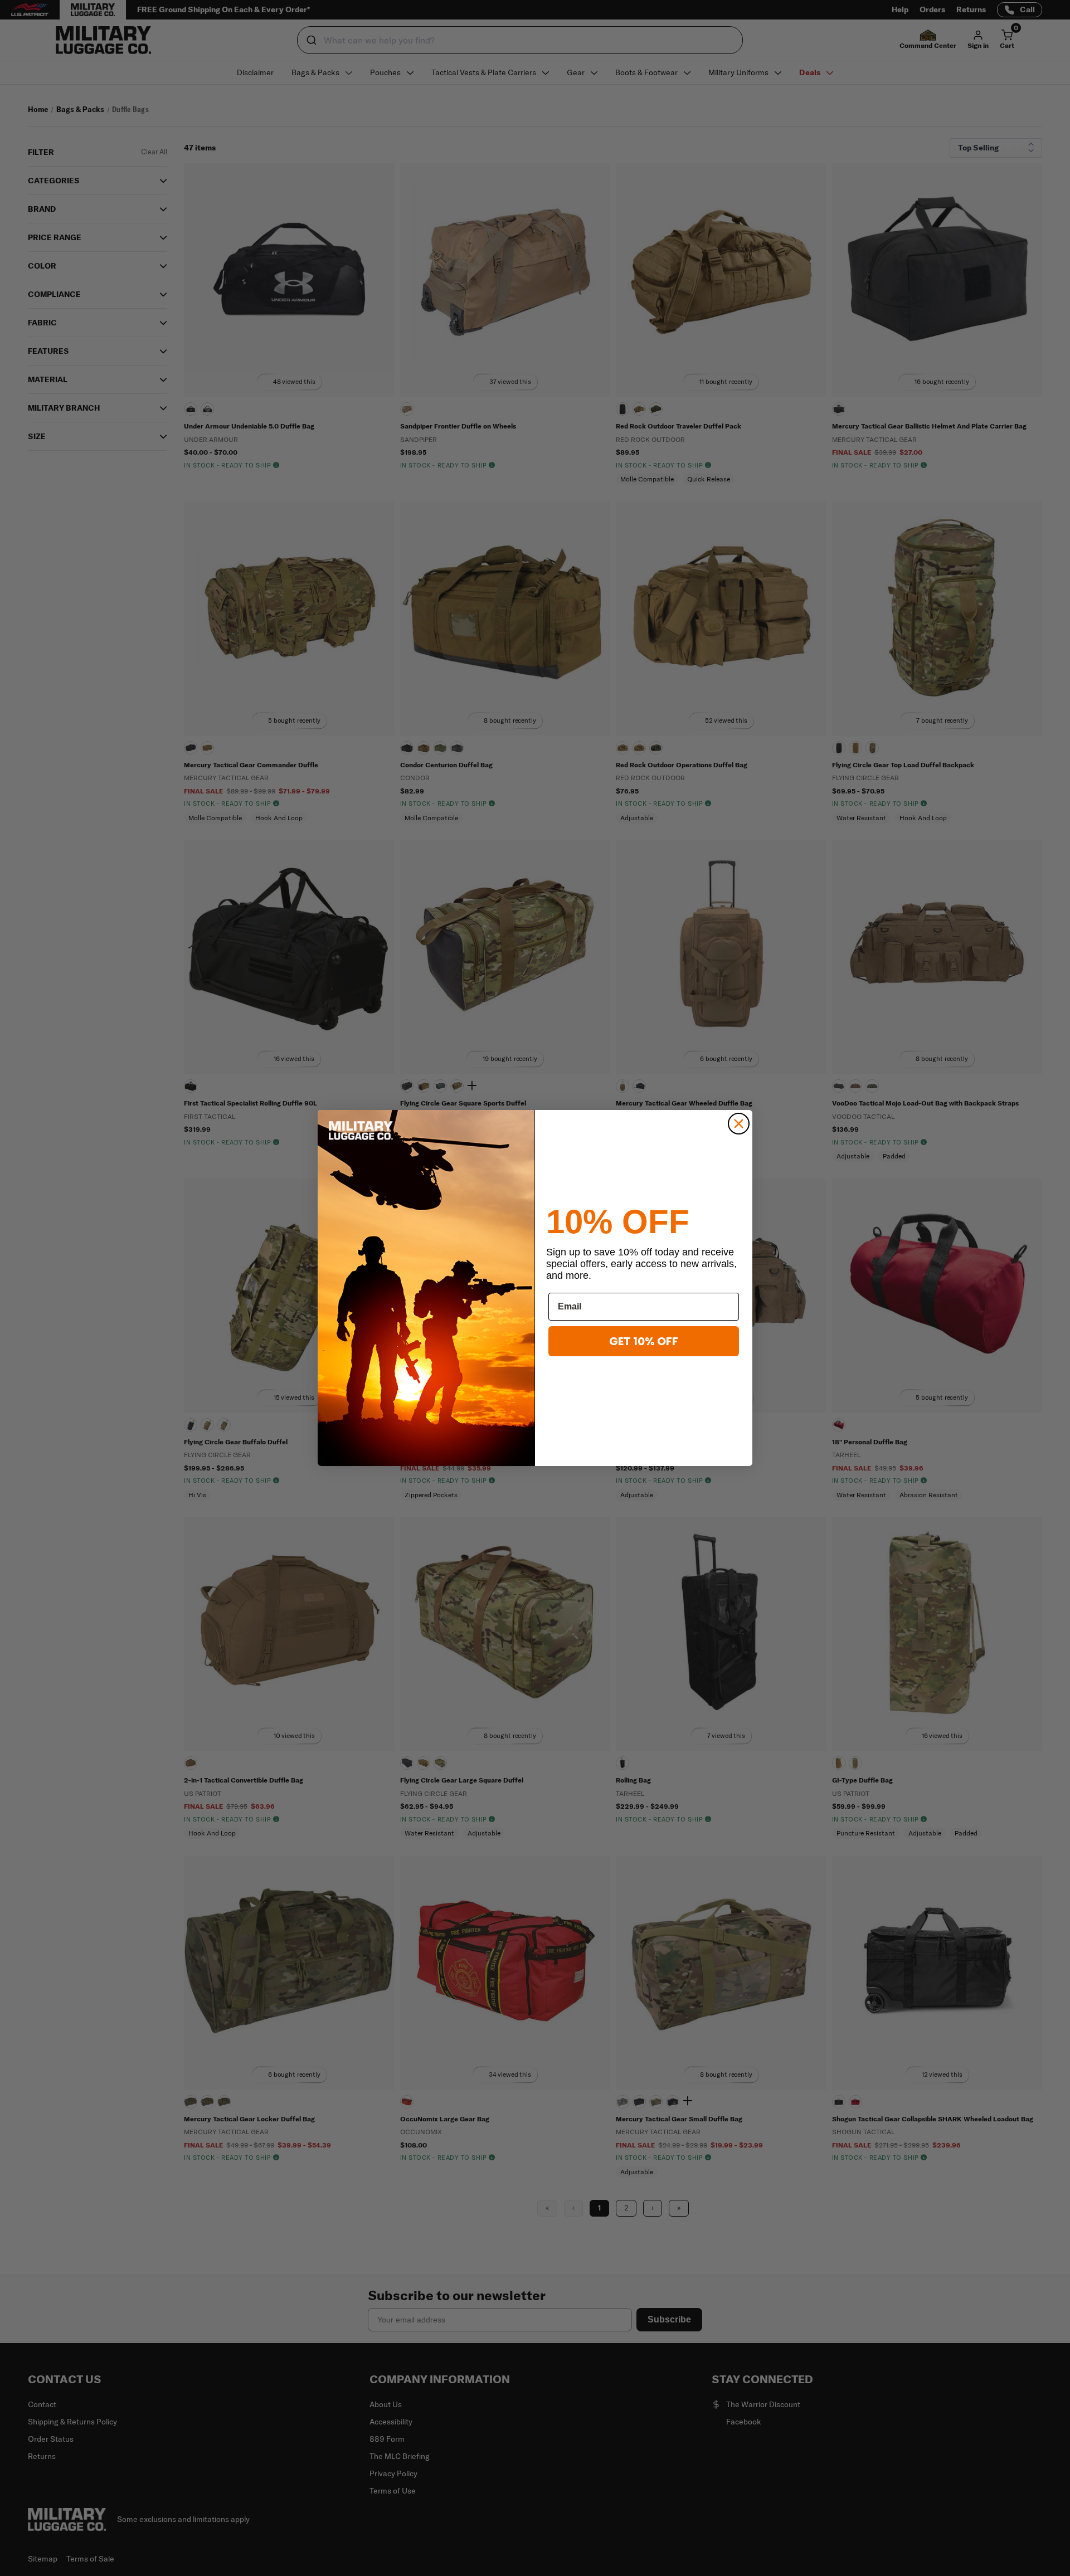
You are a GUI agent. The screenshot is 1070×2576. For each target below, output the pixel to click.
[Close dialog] (739, 1124)
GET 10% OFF (644, 1341)
